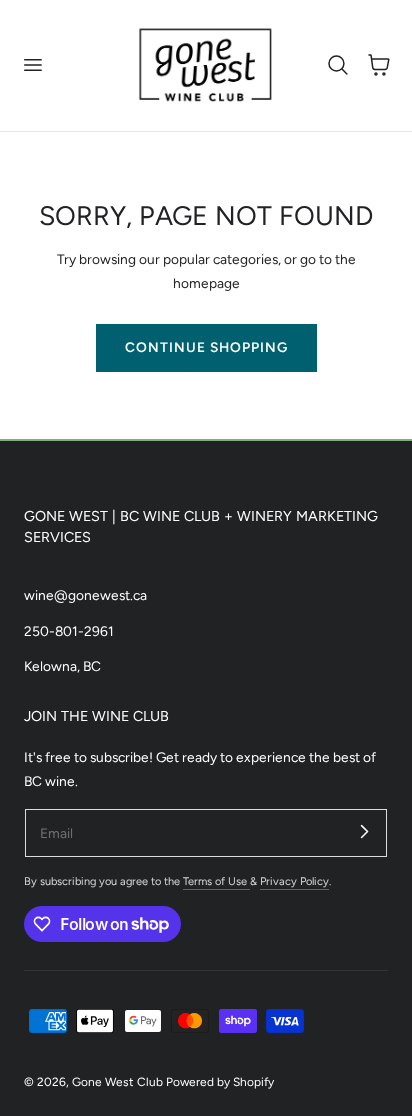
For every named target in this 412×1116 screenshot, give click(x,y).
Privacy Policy (294, 881)
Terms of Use (216, 881)
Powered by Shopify (220, 1082)
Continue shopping (206, 347)
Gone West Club (117, 1082)
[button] (32, 65)
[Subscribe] (364, 832)
